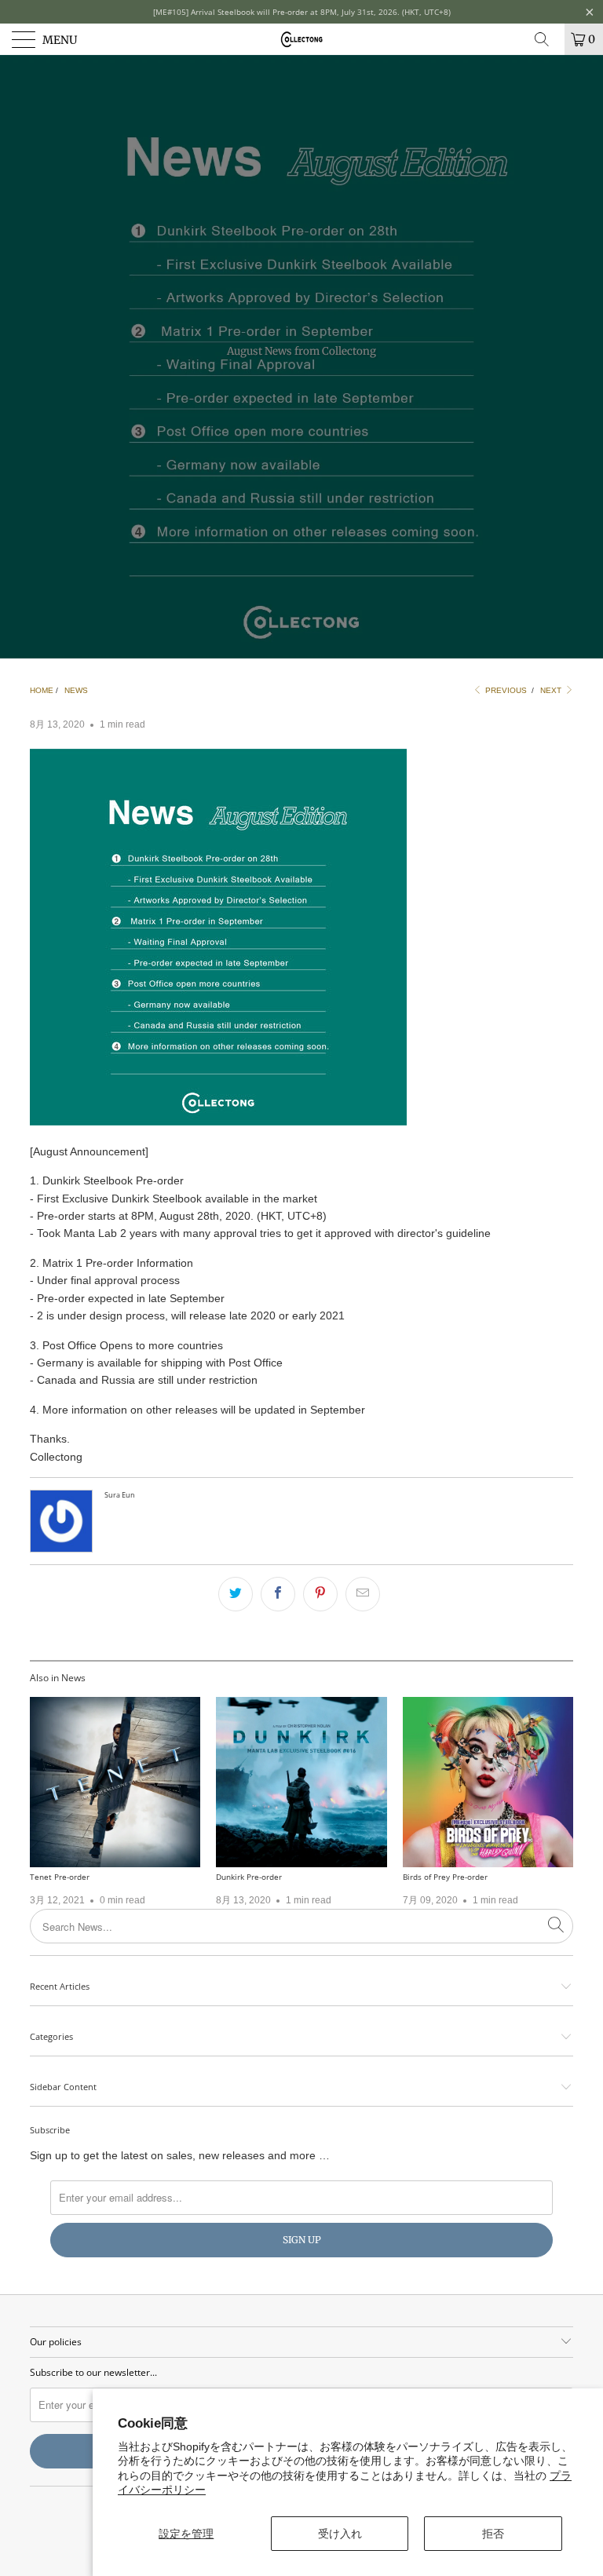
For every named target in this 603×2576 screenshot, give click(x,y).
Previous (505, 690)
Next (552, 690)
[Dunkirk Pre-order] (301, 1782)
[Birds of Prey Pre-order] (488, 1782)
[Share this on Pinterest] (320, 1594)
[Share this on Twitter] (236, 1594)
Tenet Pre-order (60, 1877)
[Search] (547, 39)
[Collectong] (301, 39)
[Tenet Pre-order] (115, 1782)
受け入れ (340, 2534)
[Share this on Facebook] (278, 1594)
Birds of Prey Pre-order (445, 1877)
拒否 (493, 2534)
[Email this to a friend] (363, 1594)
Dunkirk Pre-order (249, 1877)
